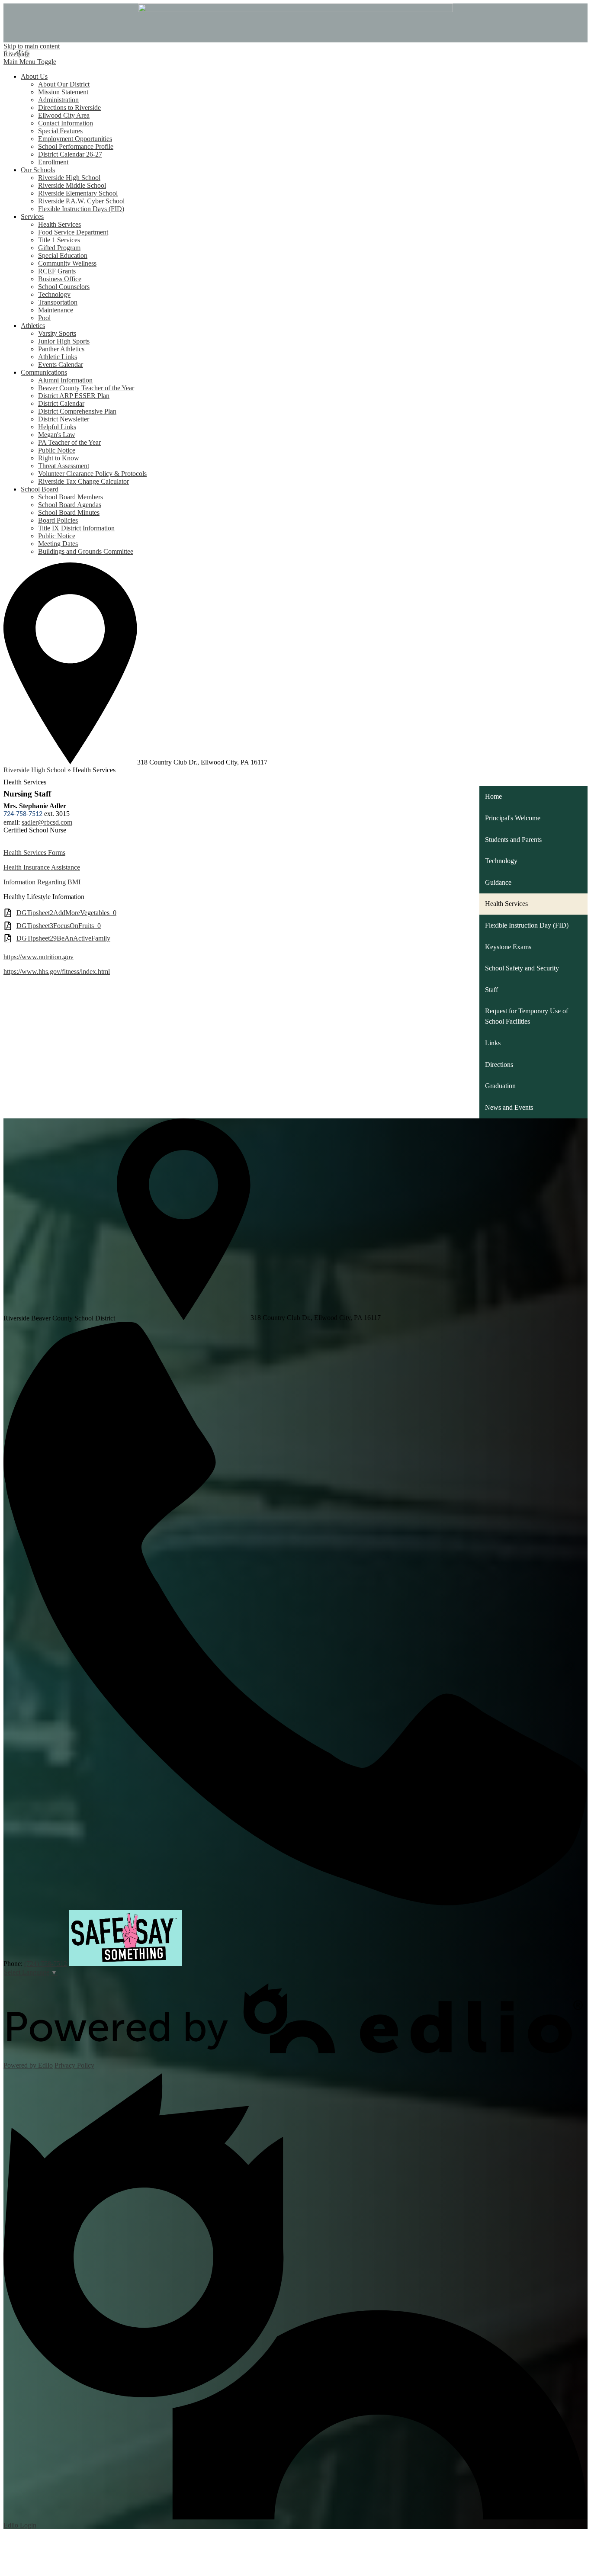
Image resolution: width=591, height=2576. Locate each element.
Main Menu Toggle (30, 62)
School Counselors (64, 287)
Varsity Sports (57, 333)
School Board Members (71, 497)
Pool (44, 318)
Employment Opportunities (75, 139)
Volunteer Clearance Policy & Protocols (92, 474)
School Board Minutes (69, 512)
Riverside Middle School (72, 185)
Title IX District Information (76, 528)
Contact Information (66, 123)
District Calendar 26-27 (70, 154)
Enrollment (53, 162)
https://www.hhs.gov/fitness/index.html (57, 972)
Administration (58, 100)
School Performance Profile (76, 146)
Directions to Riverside (69, 108)
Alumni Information (65, 380)
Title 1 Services (59, 240)
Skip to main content (32, 46)
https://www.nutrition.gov (39, 957)
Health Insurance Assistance (42, 867)
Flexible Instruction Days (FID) (81, 209)
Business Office (60, 279)
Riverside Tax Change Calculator (84, 481)
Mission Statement (63, 92)
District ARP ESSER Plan (74, 396)
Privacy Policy (74, 2065)
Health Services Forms (34, 853)
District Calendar (61, 403)
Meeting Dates (58, 544)
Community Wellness (67, 263)
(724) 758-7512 (46, 1964)
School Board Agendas (70, 505)
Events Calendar (61, 365)
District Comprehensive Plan (77, 411)
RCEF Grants (57, 271)
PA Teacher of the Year (69, 442)
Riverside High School (69, 178)
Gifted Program (59, 248)
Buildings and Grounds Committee (86, 551)
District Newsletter (64, 419)
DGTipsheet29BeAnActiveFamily (63, 938)
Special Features (60, 131)
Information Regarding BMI (42, 882)
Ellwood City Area (64, 115)
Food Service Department (73, 232)
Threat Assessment (64, 466)
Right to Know (59, 458)
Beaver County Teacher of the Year (86, 388)
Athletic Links (58, 357)
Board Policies (58, 520)
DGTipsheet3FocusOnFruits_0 (59, 926)
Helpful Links (57, 427)
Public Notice (57, 450)
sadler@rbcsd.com (47, 822)
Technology (54, 294)
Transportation (58, 302)
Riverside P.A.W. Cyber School (81, 201)
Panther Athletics (61, 349)
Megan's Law (57, 435)
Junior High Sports (64, 341)
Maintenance (56, 310)
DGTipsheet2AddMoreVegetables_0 (66, 913)
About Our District (64, 84)
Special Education (63, 255)
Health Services (59, 224)
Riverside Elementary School (78, 193)
